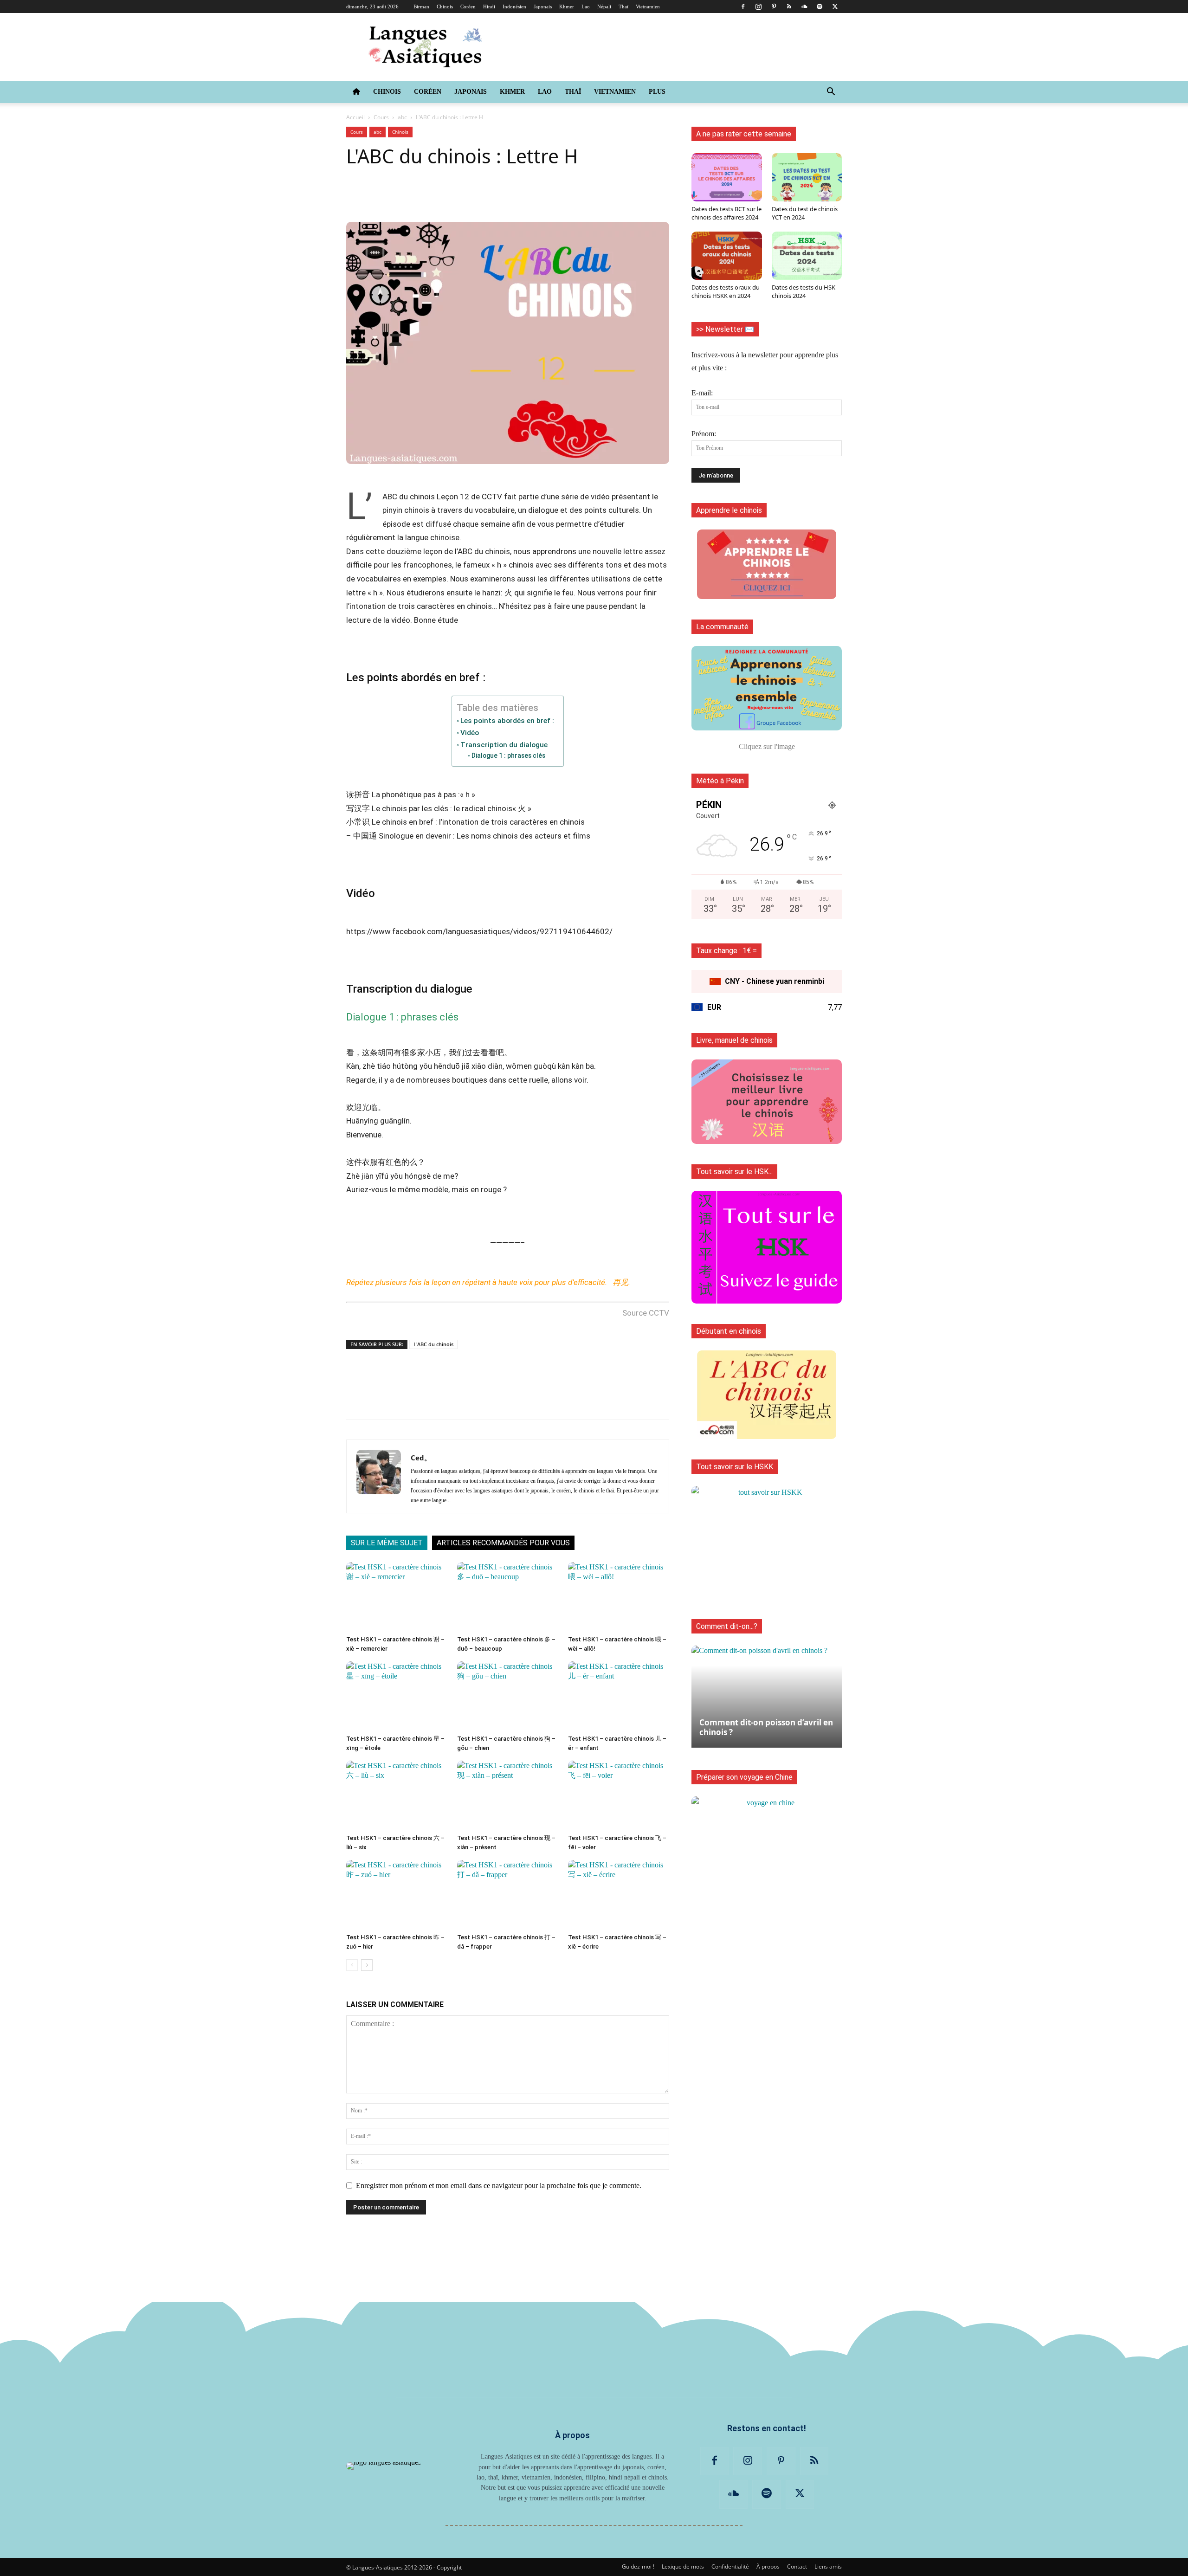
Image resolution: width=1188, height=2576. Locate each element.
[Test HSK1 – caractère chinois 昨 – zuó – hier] (397, 1895)
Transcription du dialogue (504, 745)
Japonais (543, 6)
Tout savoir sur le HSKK (735, 1467)
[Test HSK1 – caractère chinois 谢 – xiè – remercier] (397, 1597)
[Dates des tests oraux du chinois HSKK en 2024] (727, 256)
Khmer (567, 6)
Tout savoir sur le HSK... (734, 1172)
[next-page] (367, 1965)
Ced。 (421, 1458)
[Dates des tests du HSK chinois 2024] (807, 256)
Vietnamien (648, 6)
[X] (835, 6)
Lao (586, 6)
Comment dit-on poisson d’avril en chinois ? (766, 1727)
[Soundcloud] (804, 6)
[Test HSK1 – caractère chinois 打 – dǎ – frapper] (508, 1895)
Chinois (445, 6)
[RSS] (789, 6)
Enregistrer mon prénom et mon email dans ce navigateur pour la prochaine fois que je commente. (499, 2185)
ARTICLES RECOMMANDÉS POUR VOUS (503, 1543)
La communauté (722, 627)
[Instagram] (758, 6)
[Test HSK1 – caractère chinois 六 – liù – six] (397, 1795)
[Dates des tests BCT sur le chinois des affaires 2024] (727, 177)
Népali (604, 6)
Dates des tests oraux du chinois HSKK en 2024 (726, 291)
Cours (381, 117)
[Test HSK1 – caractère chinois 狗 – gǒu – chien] (508, 1696)
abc (402, 117)
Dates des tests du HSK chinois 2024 (804, 291)
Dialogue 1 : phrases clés (508, 755)
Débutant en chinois (729, 1331)
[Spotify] (820, 6)
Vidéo (470, 733)
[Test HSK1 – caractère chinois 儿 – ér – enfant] (619, 1696)
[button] (831, 92)
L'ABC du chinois (433, 1344)
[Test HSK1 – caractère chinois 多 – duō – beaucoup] (508, 1597)
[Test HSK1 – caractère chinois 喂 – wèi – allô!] (619, 1597)
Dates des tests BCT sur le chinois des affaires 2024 (726, 213)
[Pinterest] (774, 6)
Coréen (468, 6)
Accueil (355, 117)
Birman (421, 6)
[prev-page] (352, 1965)
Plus (657, 92)
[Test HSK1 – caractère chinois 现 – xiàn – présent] (508, 1795)
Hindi (489, 6)
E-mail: (702, 393)
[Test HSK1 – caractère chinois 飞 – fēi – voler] (619, 1795)
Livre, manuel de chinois (734, 1040)
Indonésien (514, 6)
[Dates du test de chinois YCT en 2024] (807, 177)
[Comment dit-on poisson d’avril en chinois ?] (767, 1692)
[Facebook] (743, 6)
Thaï (623, 6)
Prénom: (704, 434)
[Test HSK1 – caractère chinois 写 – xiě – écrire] (619, 1895)
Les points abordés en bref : (507, 721)
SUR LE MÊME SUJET (387, 1543)
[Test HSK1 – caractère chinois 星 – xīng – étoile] (397, 1696)
